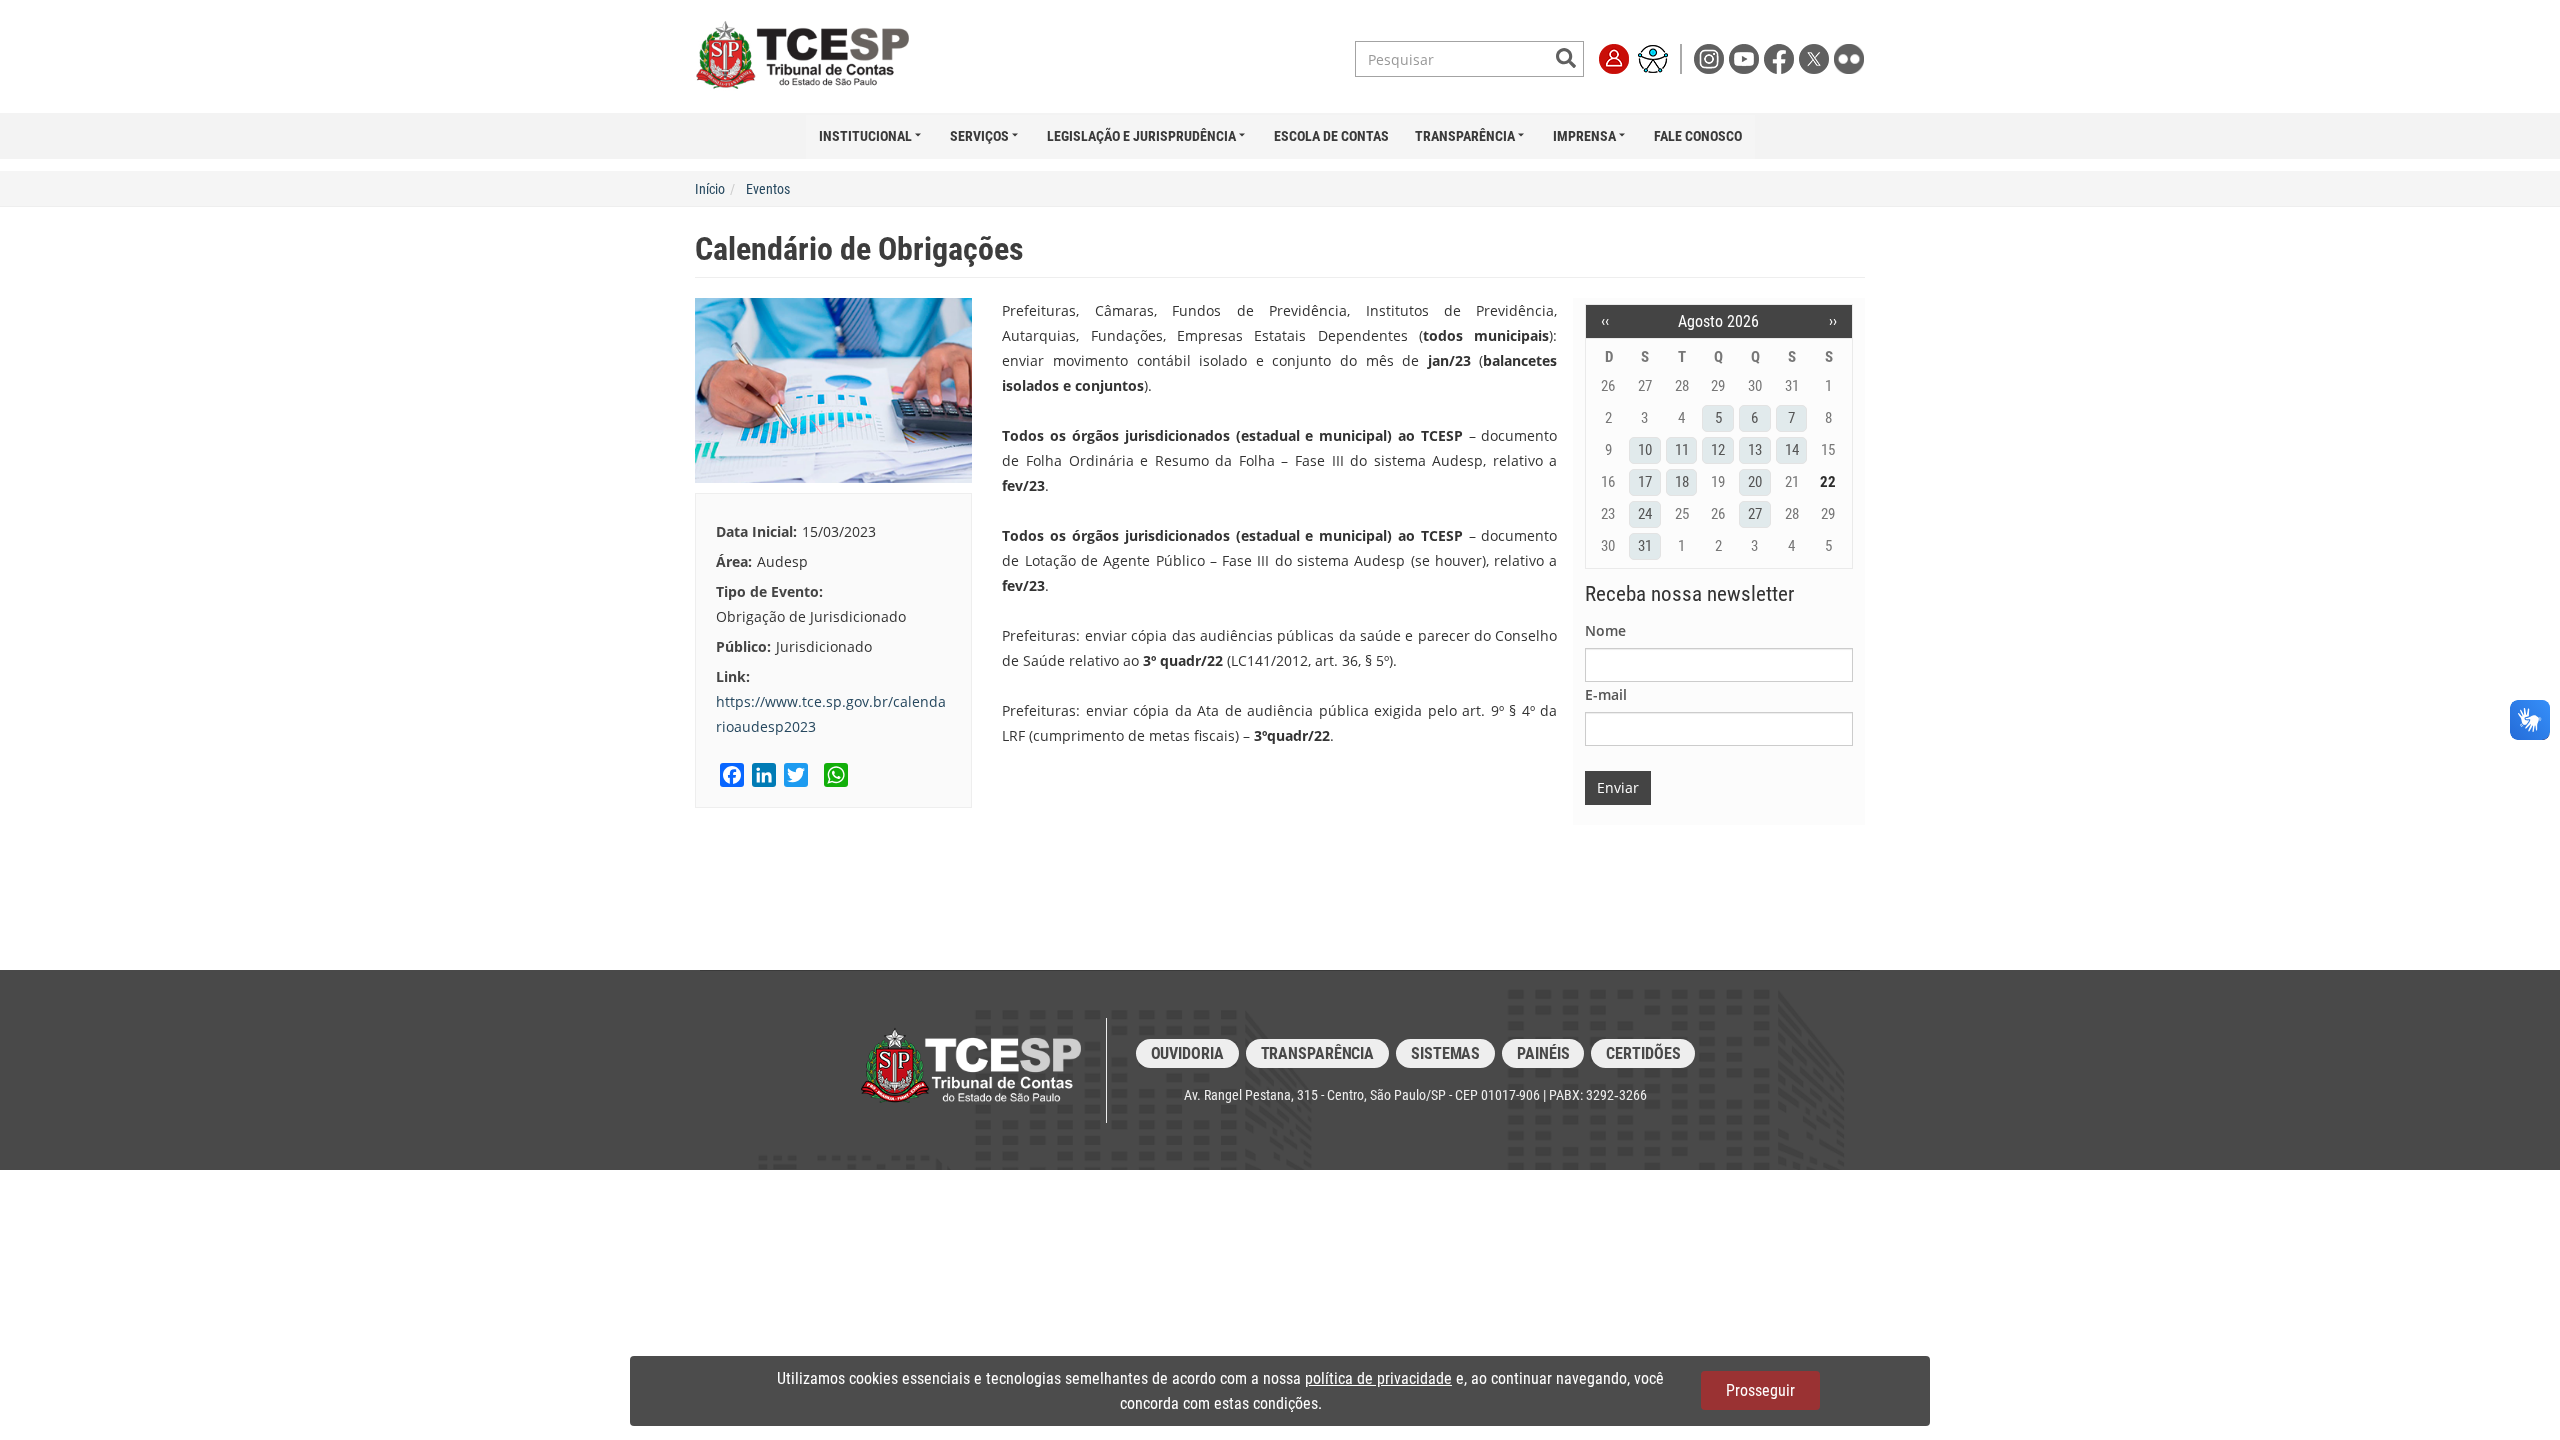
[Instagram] (1711, 57)
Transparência (1465, 136)
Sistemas (1445, 1053)
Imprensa (1584, 136)
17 (1645, 482)
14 (1792, 450)
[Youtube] (1746, 57)
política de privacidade (1378, 1378)
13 (1755, 450)
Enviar (1618, 787)
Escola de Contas (1331, 136)
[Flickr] (1849, 57)
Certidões (1643, 1053)
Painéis (1543, 1053)
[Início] (823, 56)
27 (1755, 514)
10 (1645, 450)
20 (1755, 482)
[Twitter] (1816, 57)
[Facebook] (1781, 57)
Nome (1605, 630)
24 (1645, 514)
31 (1645, 546)
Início (710, 189)
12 (1718, 450)
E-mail (1606, 694)
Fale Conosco (1698, 136)
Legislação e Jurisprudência (1141, 136)
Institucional (865, 136)
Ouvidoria (1187, 1053)
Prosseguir (1760, 1390)
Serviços (979, 136)
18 (1682, 482)
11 (1682, 450)
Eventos (768, 189)
